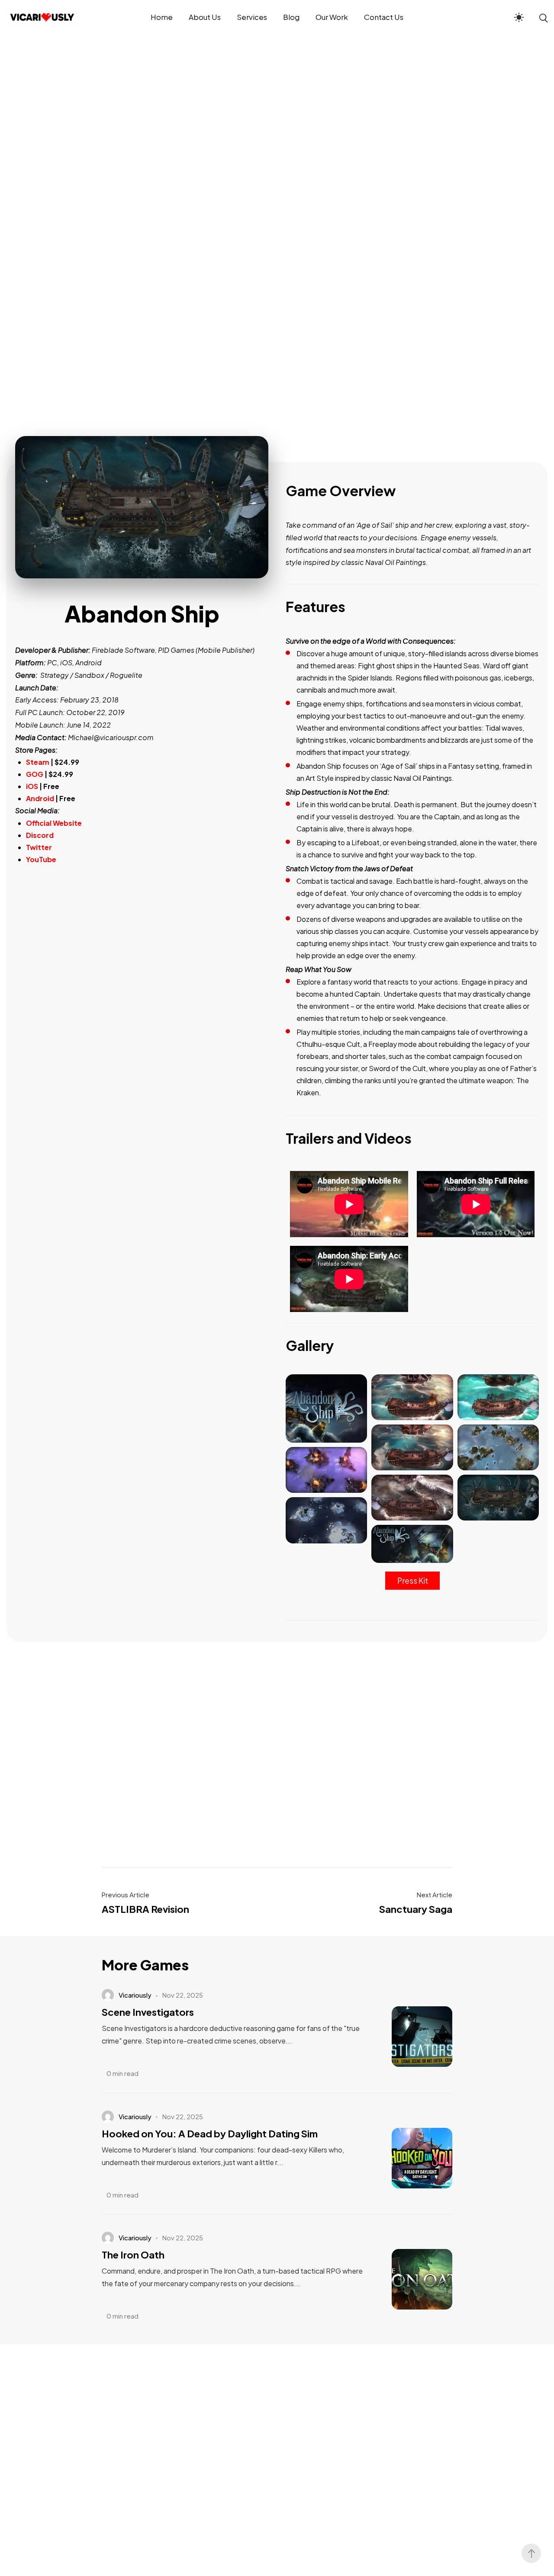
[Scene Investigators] (409, 2037)
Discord (40, 835)
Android (40, 798)
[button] (412, 1581)
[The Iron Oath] (409, 2279)
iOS (33, 786)
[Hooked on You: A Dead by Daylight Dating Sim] (409, 2158)
